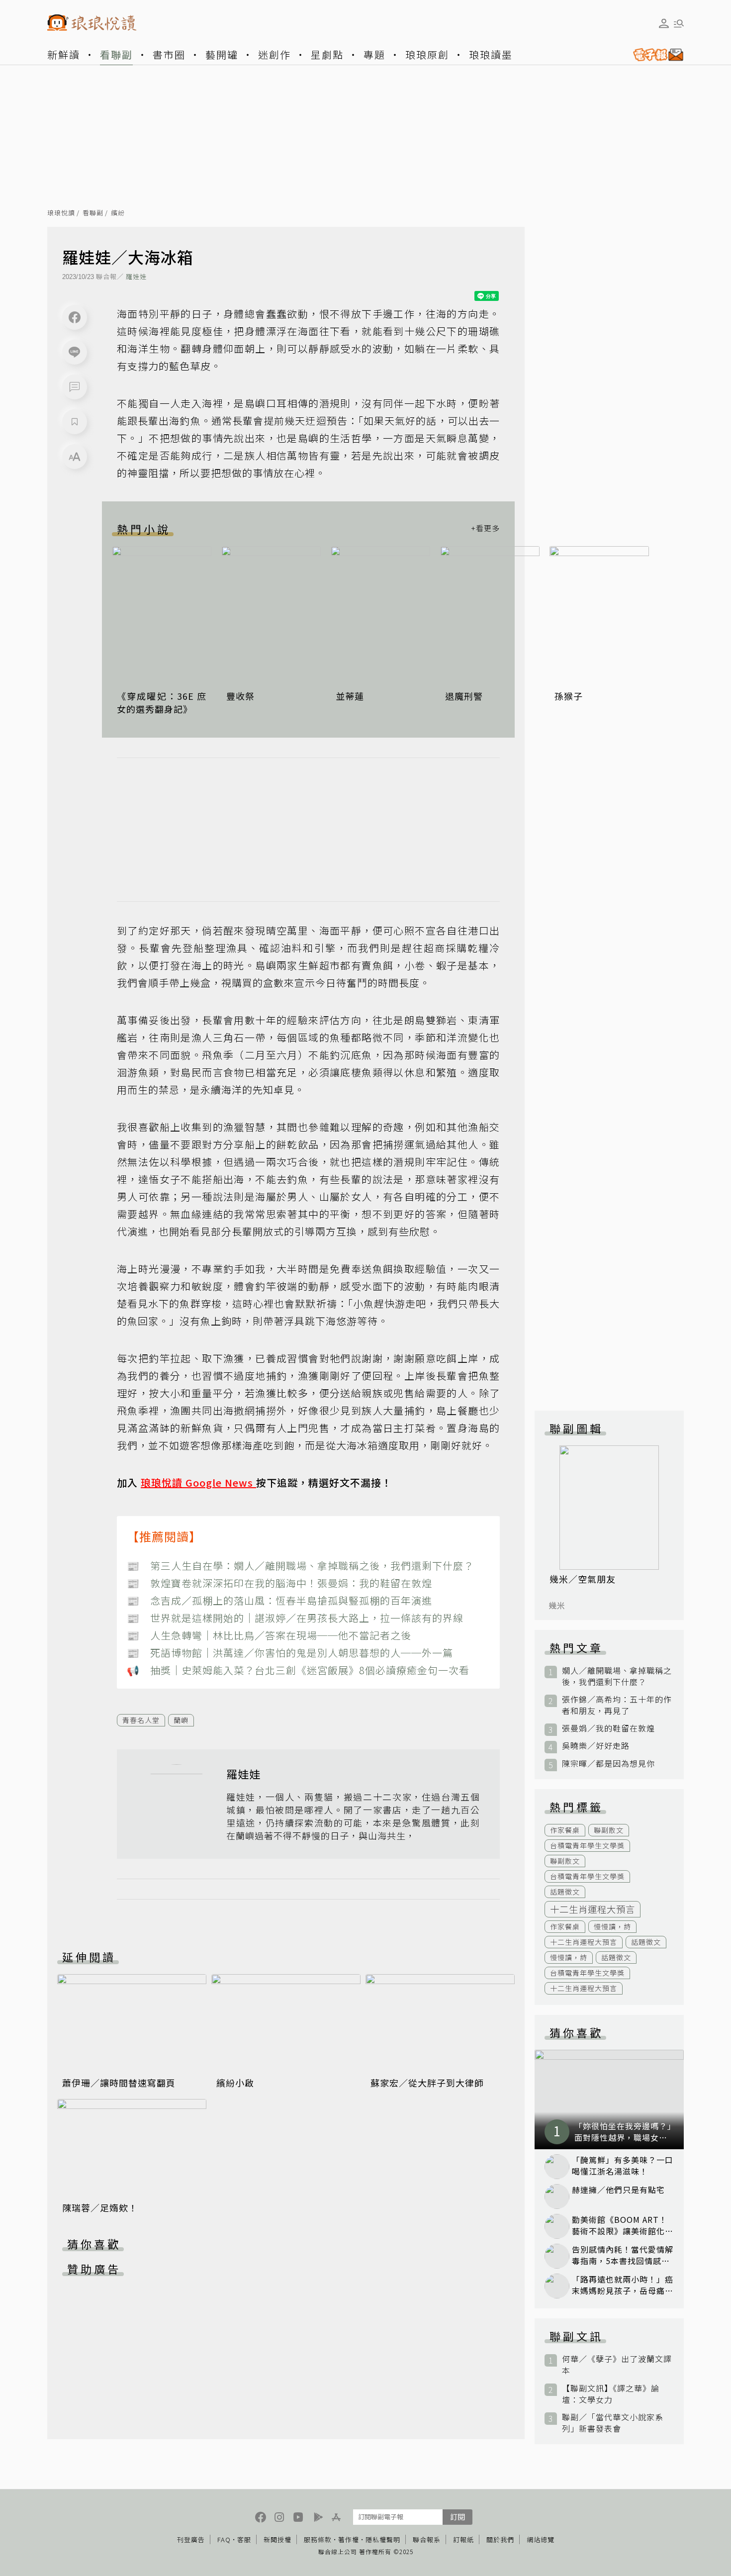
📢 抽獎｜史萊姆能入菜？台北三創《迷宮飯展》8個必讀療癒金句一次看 (298, 1670)
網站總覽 (541, 2539)
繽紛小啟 (235, 2083)
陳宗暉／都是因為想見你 (608, 1764)
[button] (75, 387)
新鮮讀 (64, 54)
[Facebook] (75, 317)
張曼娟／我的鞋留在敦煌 (608, 1728)
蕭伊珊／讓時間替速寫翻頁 (119, 2083)
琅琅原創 (427, 54)
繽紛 (118, 213)
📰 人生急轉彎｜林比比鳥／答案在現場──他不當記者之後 (269, 1635)
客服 (244, 2539)
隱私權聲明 (383, 2539)
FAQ (224, 2539)
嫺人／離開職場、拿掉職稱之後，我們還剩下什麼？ (617, 1676)
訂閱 (457, 2517)
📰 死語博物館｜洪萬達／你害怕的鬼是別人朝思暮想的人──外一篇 (290, 1653)
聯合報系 (427, 2539)
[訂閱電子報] (654, 55)
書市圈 (169, 54)
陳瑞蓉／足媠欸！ (100, 2207)
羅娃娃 (136, 276)
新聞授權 (277, 2539)
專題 (374, 54)
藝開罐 (222, 54)
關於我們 (500, 2539)
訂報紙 (463, 2539)
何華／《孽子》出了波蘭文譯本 (617, 2365)
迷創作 (274, 54)
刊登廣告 (191, 2539)
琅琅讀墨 (491, 54)
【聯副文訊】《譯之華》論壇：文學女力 (611, 2394)
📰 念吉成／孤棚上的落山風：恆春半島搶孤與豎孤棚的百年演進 (279, 1600)
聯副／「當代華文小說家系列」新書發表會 (613, 2423)
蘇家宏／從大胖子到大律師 (427, 2083)
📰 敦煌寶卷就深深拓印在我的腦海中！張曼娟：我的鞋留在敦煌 (279, 1583)
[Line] (75, 352)
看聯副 (116, 54)
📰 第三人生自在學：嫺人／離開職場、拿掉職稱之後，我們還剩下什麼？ (300, 1566)
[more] (485, 529)
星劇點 (327, 54)
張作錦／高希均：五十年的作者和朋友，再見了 (617, 1705)
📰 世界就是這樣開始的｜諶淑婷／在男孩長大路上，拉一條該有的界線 (295, 1618)
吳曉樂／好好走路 (596, 1746)
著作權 (349, 2539)
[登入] (664, 23)
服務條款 (318, 2539)
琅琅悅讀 (61, 213)
